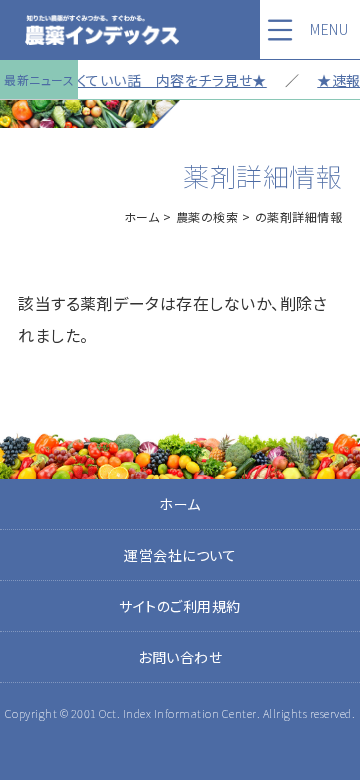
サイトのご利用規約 (180, 606)
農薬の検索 (207, 216)
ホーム (142, 216)
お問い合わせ (180, 657)
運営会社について (180, 555)
